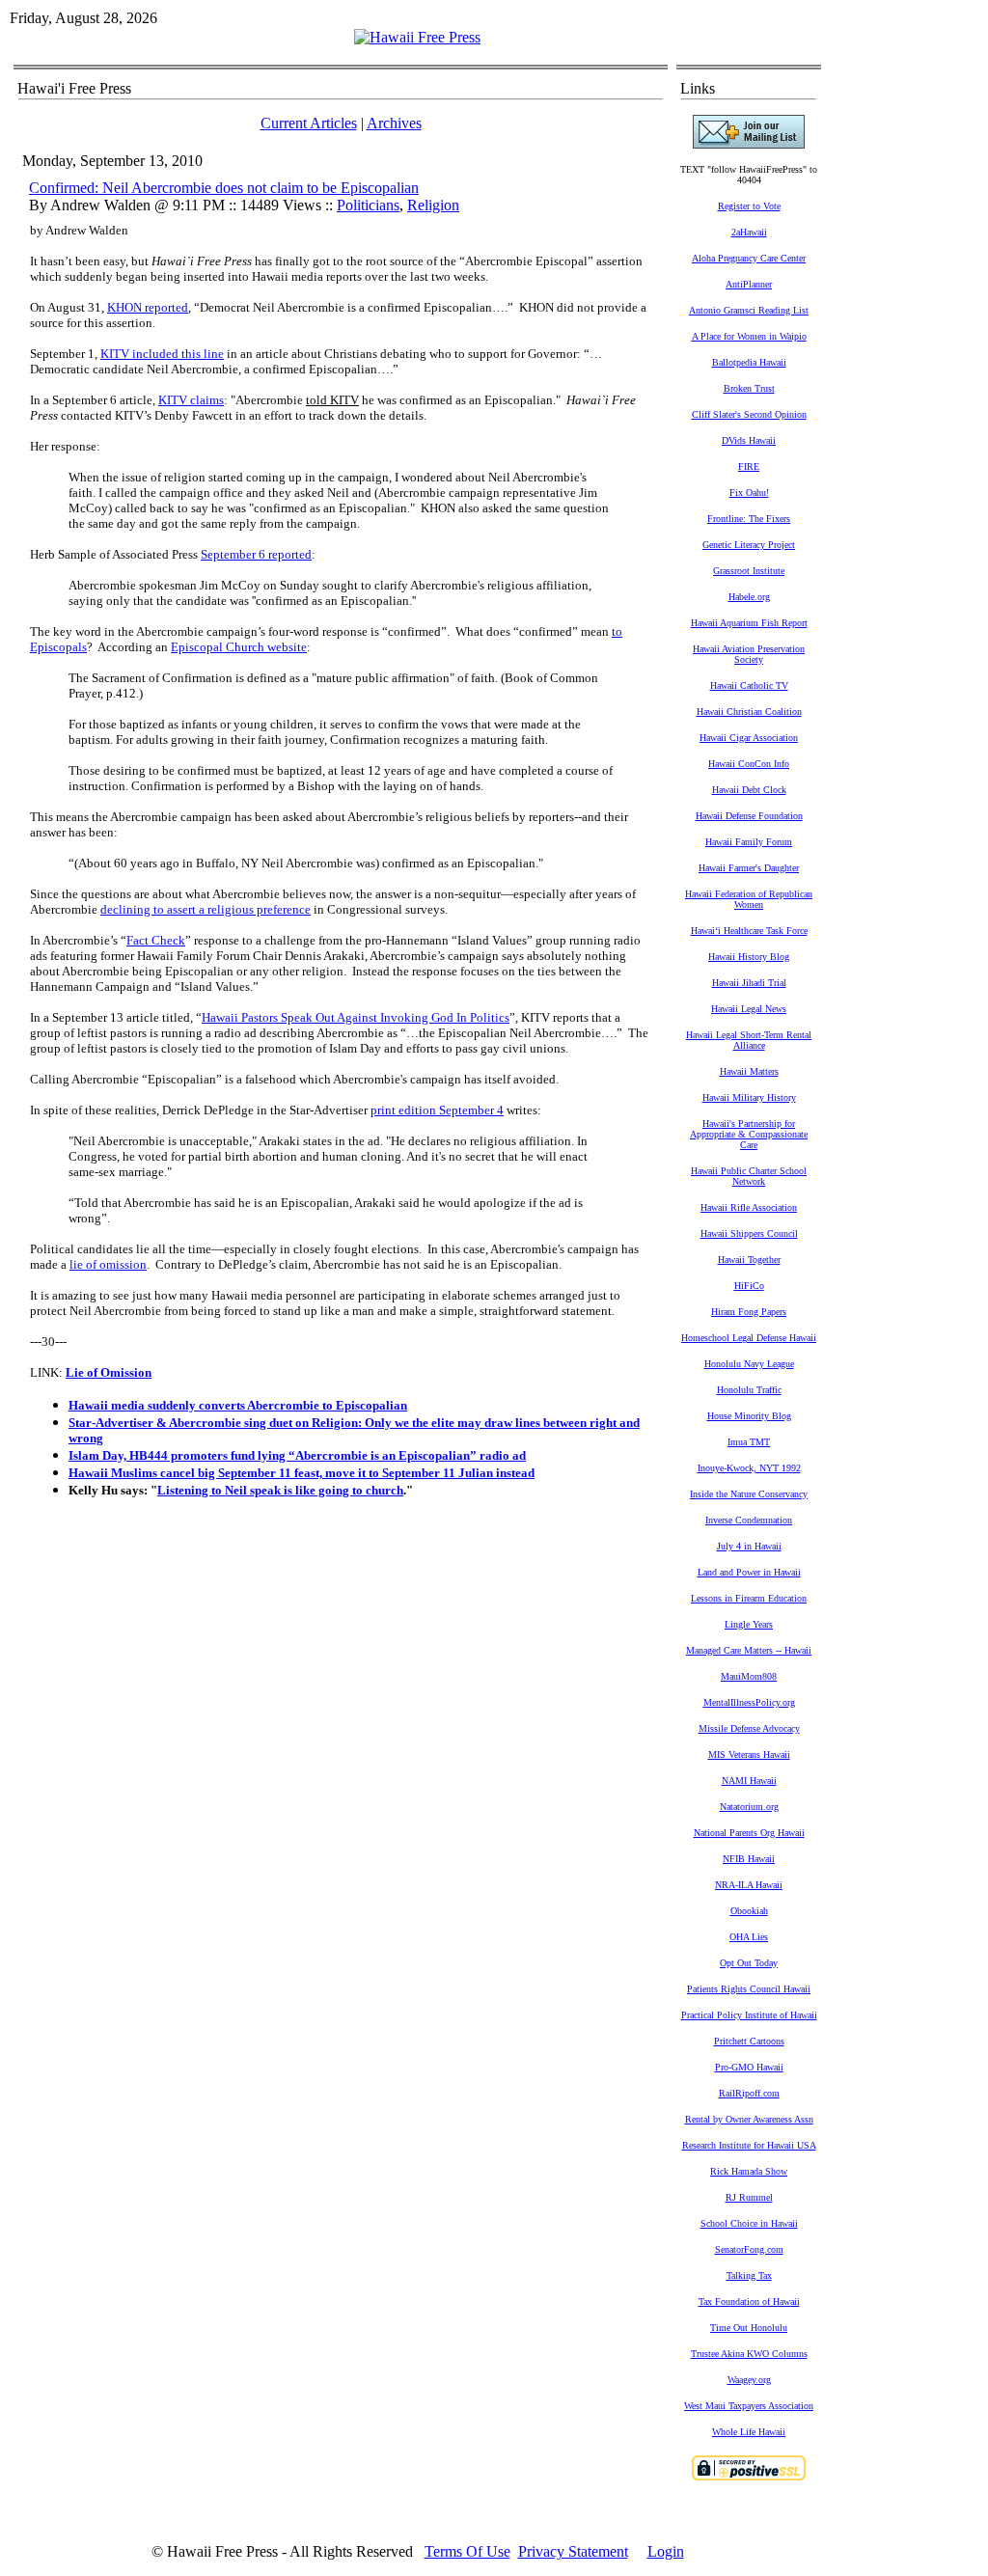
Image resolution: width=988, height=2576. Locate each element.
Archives (394, 123)
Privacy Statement (573, 2551)
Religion (433, 205)
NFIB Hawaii (749, 1859)
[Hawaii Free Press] (417, 37)
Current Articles (309, 123)
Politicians (368, 205)
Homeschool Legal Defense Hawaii (749, 1338)
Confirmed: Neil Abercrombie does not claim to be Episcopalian (224, 188)
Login (666, 2551)
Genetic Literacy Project (749, 545)
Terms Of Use (467, 2551)
